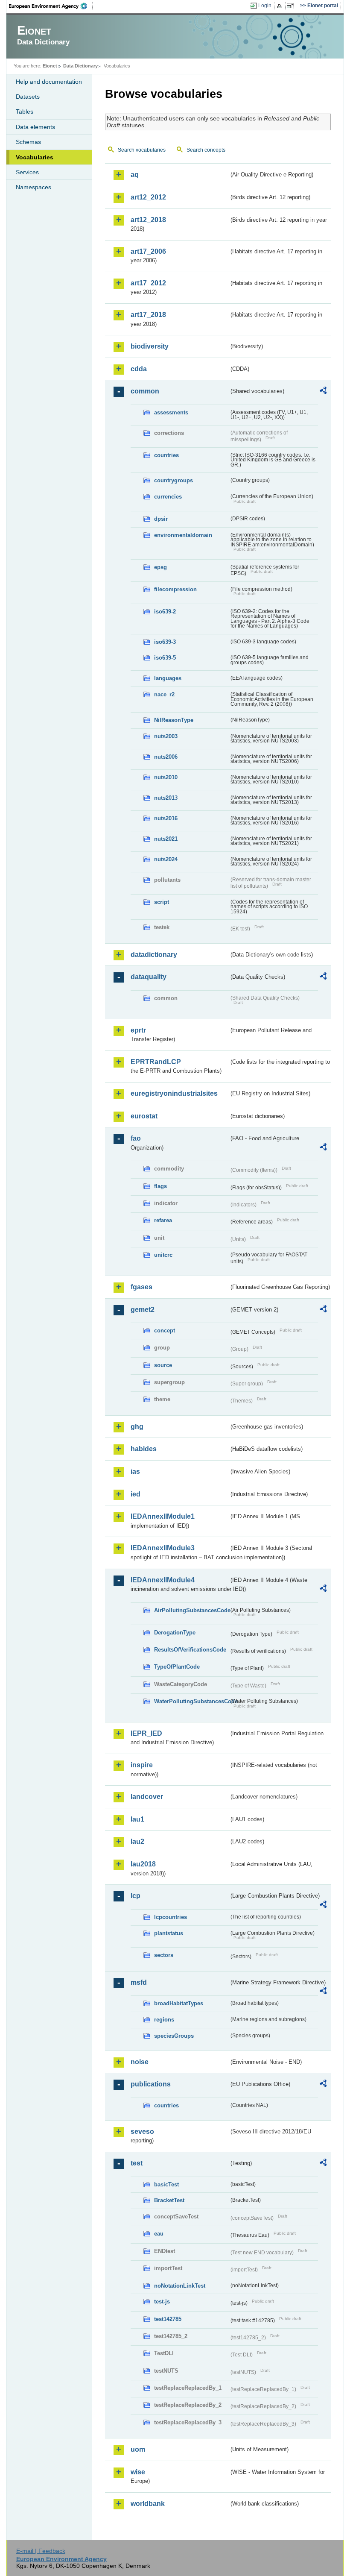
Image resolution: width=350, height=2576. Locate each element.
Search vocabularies (142, 150)
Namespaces (34, 187)
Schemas (28, 142)
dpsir (161, 519)
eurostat (144, 1116)
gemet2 (143, 1310)
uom (138, 2449)
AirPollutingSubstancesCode (191, 1610)
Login (265, 6)
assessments (171, 412)
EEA (51, 6)
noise (140, 2062)
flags (160, 1186)
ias (135, 1471)
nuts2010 (166, 777)
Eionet (50, 66)
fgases (141, 1287)
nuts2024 (166, 859)
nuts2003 (166, 736)
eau (159, 2234)
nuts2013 (166, 798)
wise (138, 2472)
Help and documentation (49, 82)
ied (136, 1494)
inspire (142, 1765)
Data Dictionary (80, 66)
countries (166, 455)
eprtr (138, 1030)
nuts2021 (166, 839)
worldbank (148, 2504)
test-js (162, 2302)
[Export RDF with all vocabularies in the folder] (323, 392)
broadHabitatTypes (179, 2003)
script (162, 902)
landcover (147, 1797)
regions (164, 2020)
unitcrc (163, 1255)
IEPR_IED (146, 1733)
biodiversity (150, 346)
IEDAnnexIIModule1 (163, 1516)
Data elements (35, 127)
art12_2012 (148, 197)
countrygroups (174, 480)
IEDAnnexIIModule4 (163, 1580)
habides (144, 1449)
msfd (139, 1982)
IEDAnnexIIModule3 (163, 1548)
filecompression (175, 589)
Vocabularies (35, 157)
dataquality (149, 977)
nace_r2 (164, 694)
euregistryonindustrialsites (174, 1093)
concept (165, 1331)
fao (136, 1138)
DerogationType (175, 1633)
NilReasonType (174, 720)
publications (151, 2084)
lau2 (137, 1841)
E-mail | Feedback (41, 2551)
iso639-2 (165, 612)
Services (27, 172)
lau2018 (143, 1864)
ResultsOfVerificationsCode (190, 1650)
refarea (163, 1220)
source (163, 1365)
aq (135, 175)
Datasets (28, 97)
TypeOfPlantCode (177, 1667)
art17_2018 (148, 315)
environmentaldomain (183, 535)
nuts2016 (166, 818)
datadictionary (154, 955)
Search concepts (206, 150)
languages (168, 678)
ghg (137, 1427)
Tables (25, 111)
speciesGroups (174, 2036)
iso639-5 (165, 658)
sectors (164, 1955)
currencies (168, 497)
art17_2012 (148, 283)
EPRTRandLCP (156, 1062)
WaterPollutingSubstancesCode (191, 1701)
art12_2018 (148, 220)
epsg (160, 567)
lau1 (137, 1819)
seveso (142, 2132)
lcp (136, 1896)
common (145, 391)
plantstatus (169, 1933)
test (137, 2163)
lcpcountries (171, 1917)
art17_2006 (148, 251)
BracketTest (169, 2200)
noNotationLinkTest (180, 2286)
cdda (139, 369)
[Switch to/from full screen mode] (292, 6)
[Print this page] (281, 6)
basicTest (166, 2184)
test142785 (168, 2319)
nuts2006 (166, 757)
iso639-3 (165, 642)
